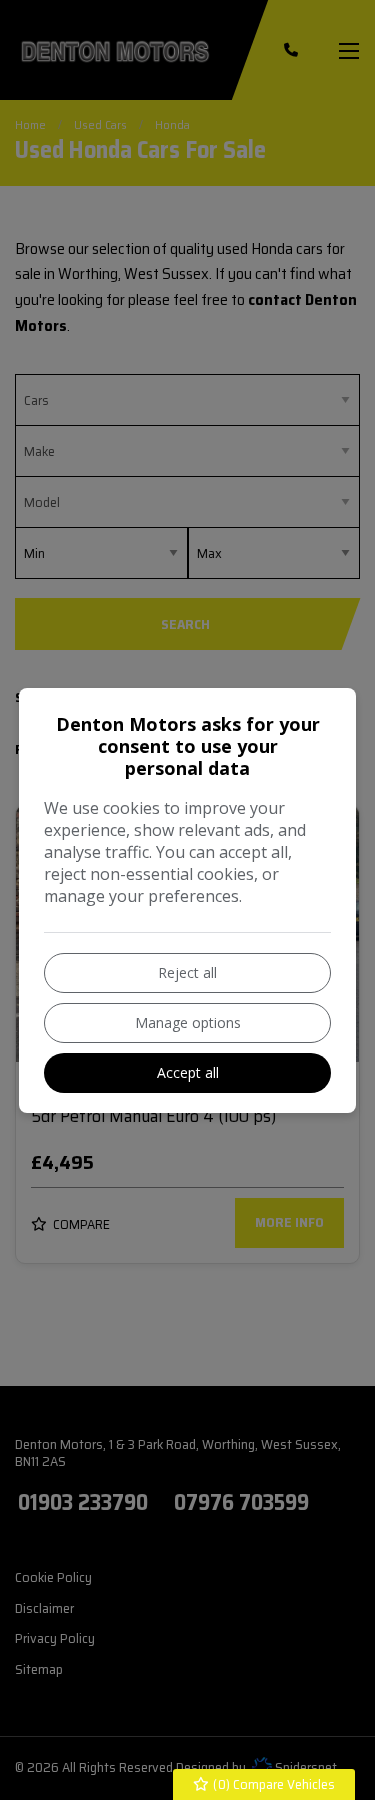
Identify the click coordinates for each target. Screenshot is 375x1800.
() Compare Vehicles (272, 1784)
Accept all (188, 1072)
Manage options (188, 1022)
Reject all (187, 972)
